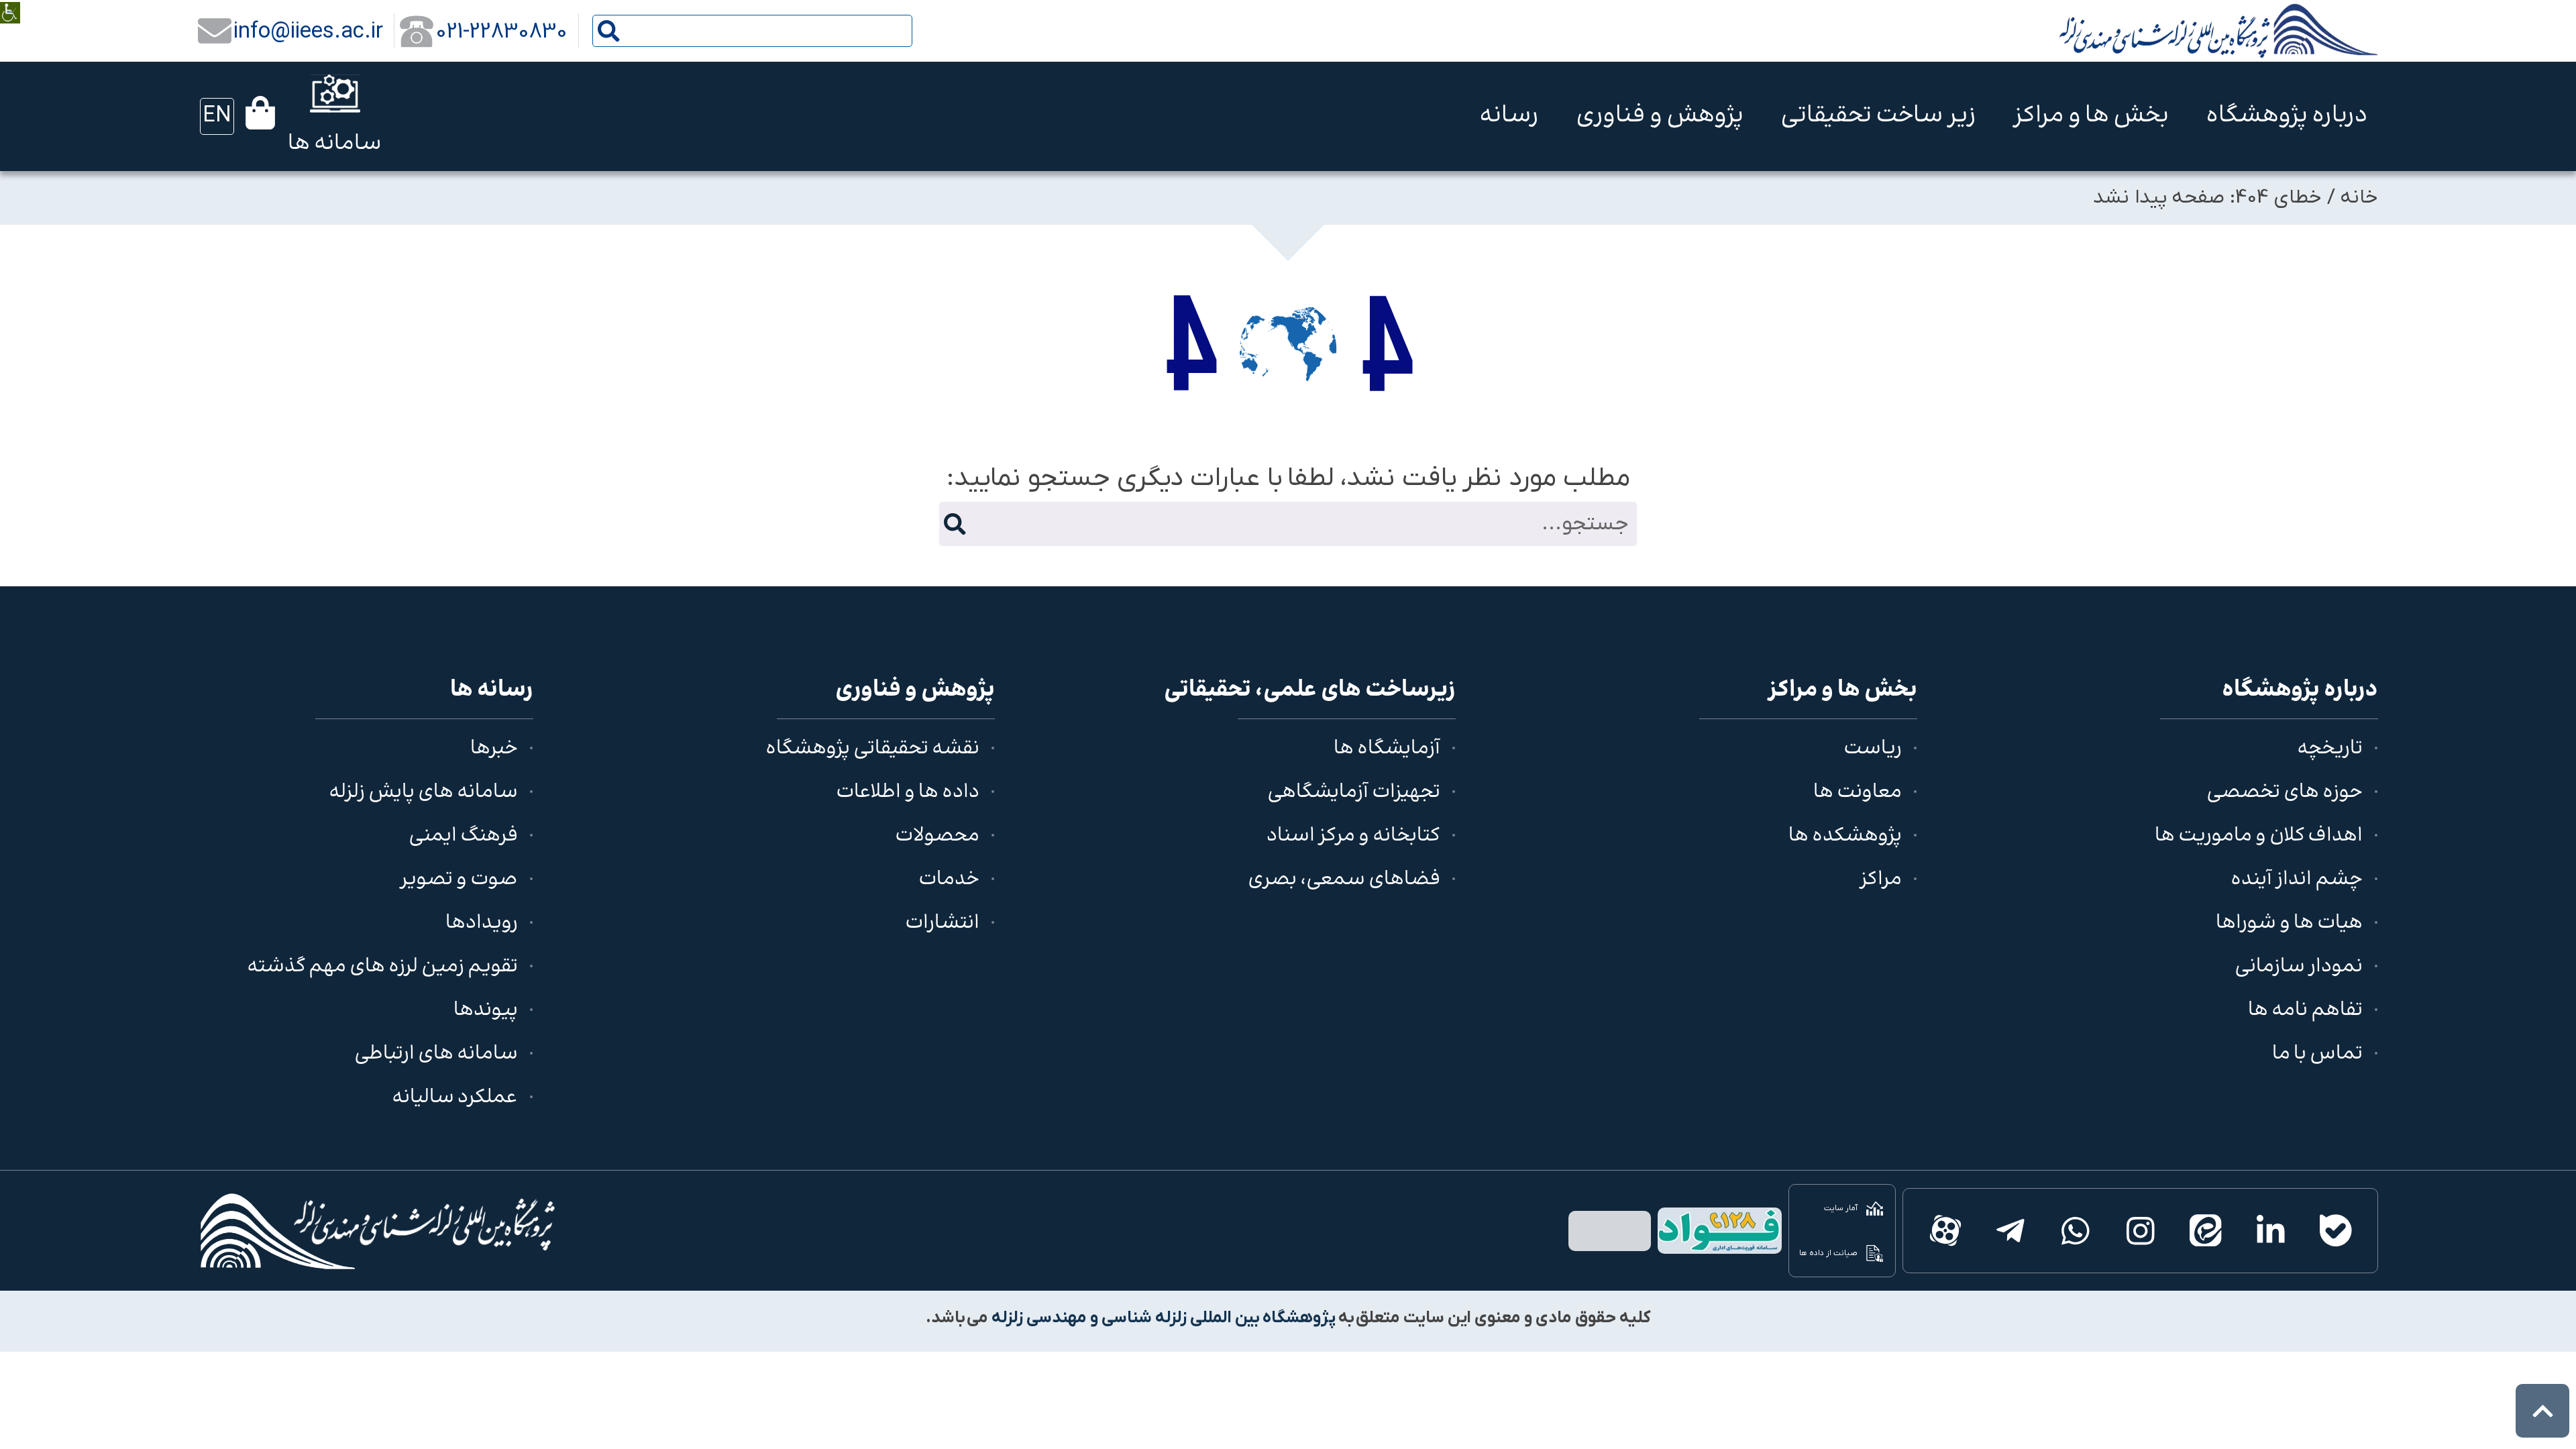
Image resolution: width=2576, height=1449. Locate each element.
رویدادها (482, 923)
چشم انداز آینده (2297, 880)
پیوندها (486, 1011)
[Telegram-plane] (2010, 1231)
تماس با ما (2317, 1054)
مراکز (1881, 880)
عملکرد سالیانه (455, 1098)
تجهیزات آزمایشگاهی (1354, 793)
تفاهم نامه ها (2305, 1011)
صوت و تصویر (459, 880)
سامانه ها (335, 144)
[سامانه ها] (335, 94)
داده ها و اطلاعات (908, 793)
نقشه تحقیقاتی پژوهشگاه (872, 749)
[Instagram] (2140, 1231)
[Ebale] (2336, 1231)
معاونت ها (1858, 793)
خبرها (494, 749)
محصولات (937, 836)
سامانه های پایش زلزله (423, 793)
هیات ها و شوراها (2289, 923)
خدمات (949, 880)
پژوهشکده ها (1845, 836)
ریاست (1873, 749)
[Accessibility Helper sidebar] (10, 3)
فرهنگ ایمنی (463, 836)
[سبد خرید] (260, 113)
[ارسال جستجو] (609, 31)
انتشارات (942, 923)
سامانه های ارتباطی (436, 1054)
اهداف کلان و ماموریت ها (2259, 836)
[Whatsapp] (2075, 1231)
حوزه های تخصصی (2285, 793)
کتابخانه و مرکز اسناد (1353, 836)
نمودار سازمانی (2299, 967)
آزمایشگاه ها (1387, 749)
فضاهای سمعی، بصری (1344, 880)
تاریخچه (2330, 749)
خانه (2359, 198)
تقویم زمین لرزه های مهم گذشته (382, 967)
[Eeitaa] (2205, 1231)
